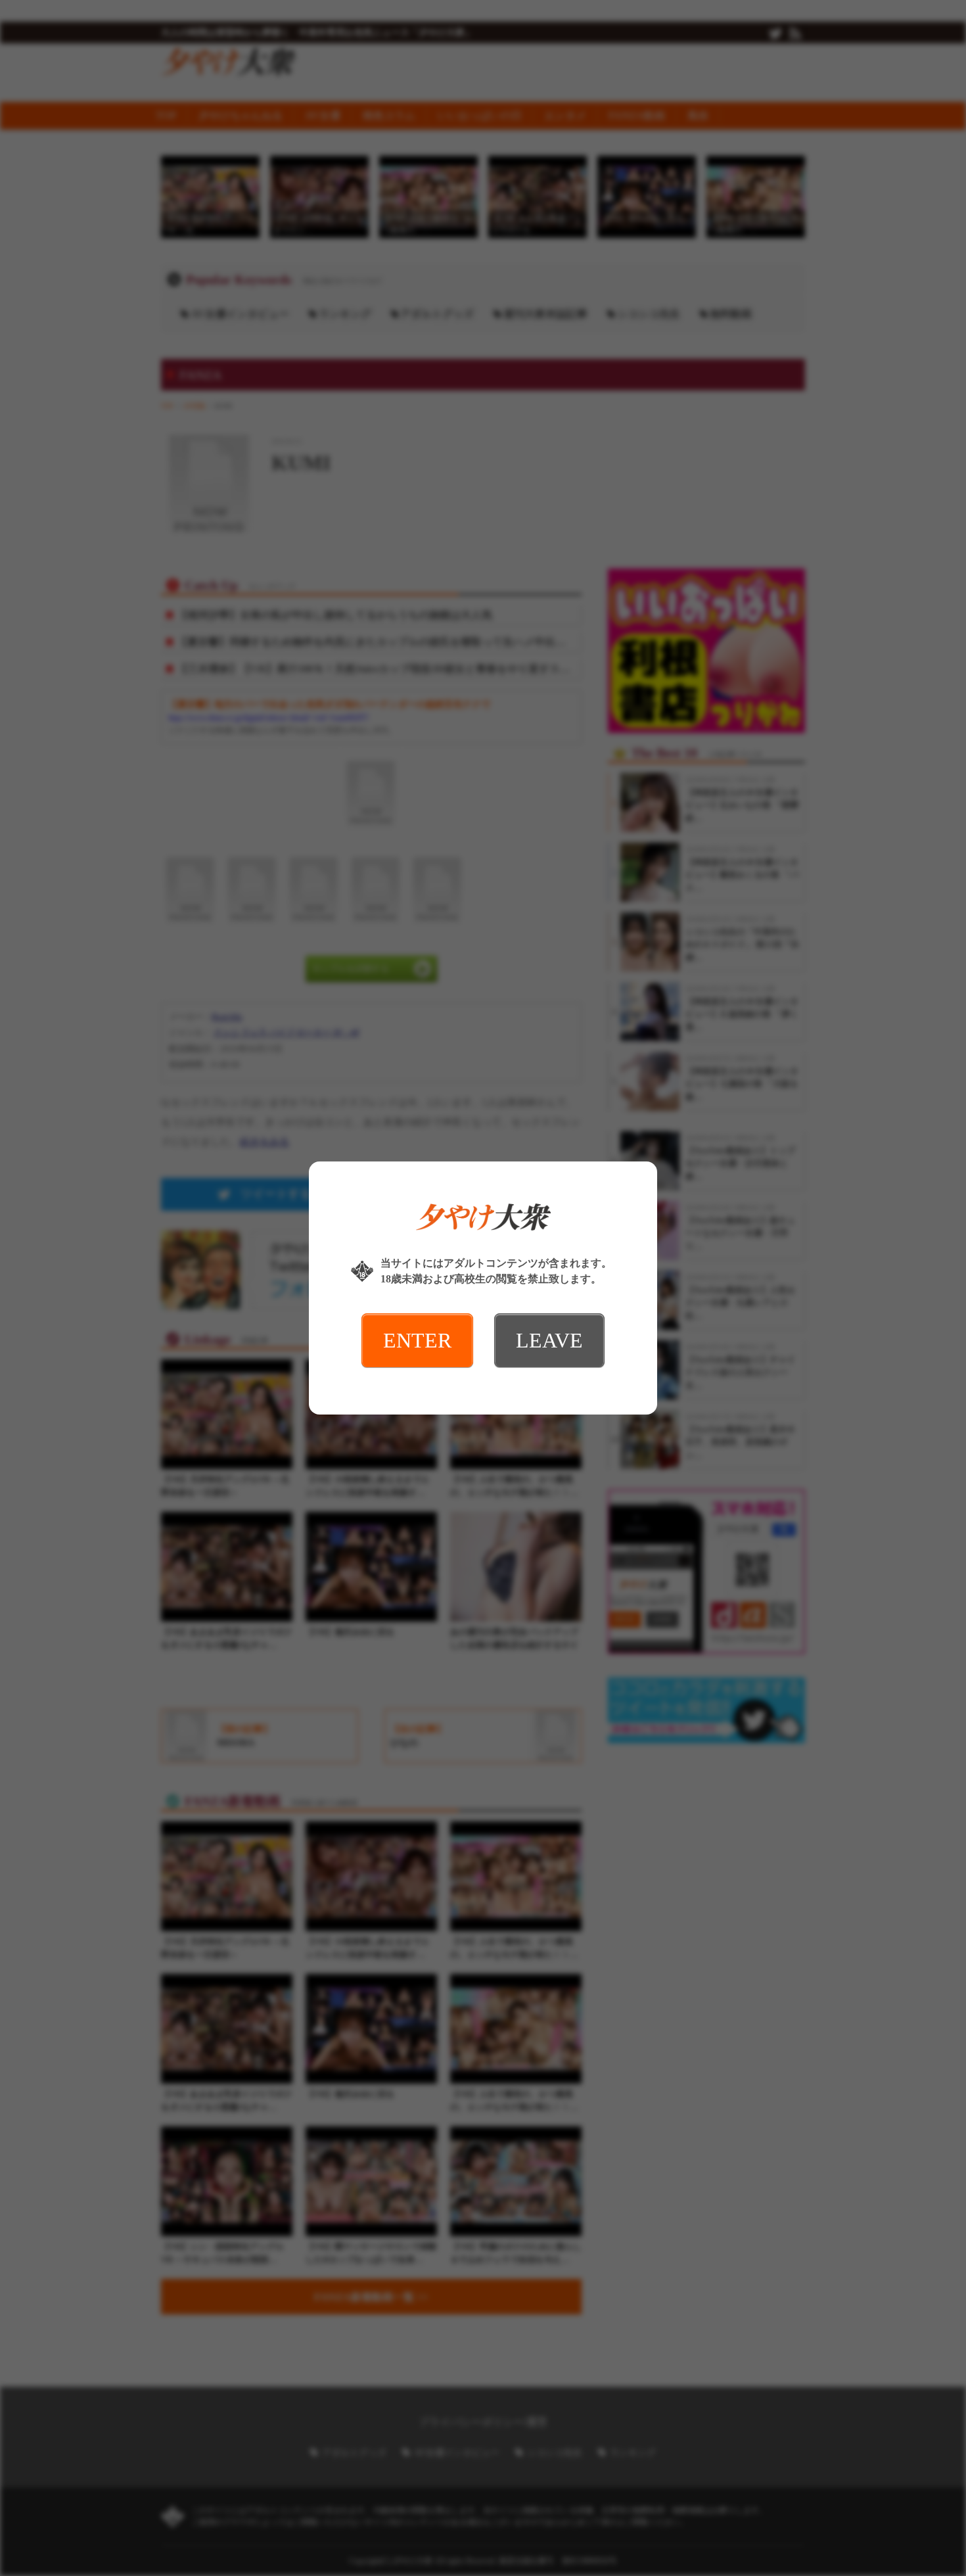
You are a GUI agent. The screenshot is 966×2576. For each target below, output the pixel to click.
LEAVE (549, 1340)
